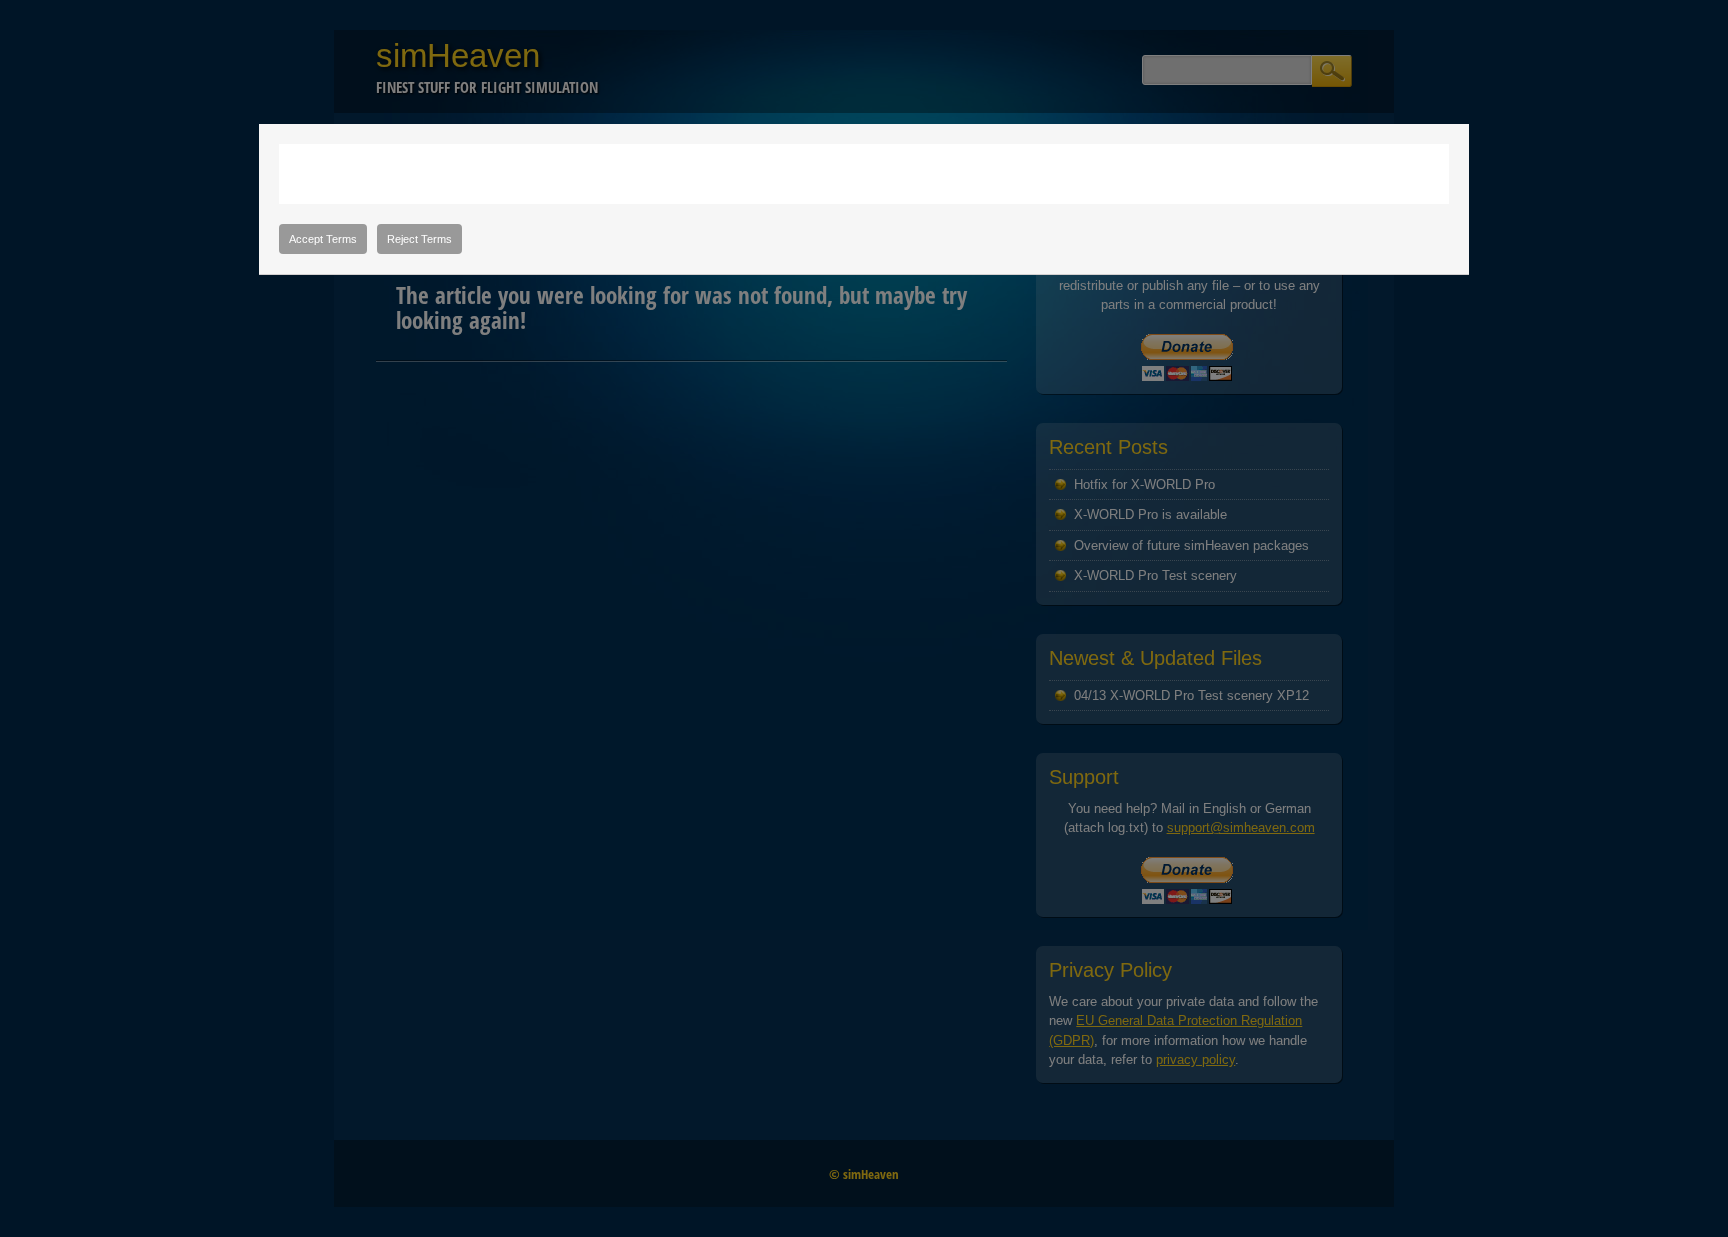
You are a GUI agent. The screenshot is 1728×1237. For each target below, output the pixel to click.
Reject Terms (419, 239)
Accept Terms (323, 239)
